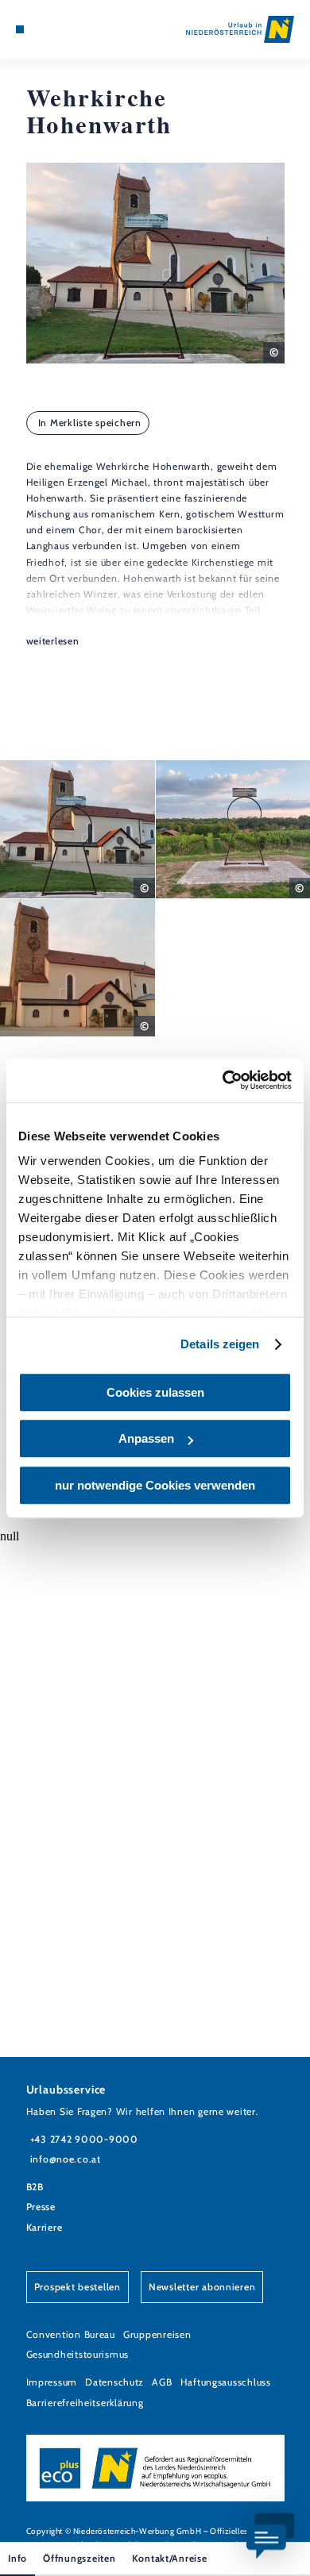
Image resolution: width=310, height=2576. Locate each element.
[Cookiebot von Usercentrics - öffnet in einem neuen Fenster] (223, 1080)
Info (17, 2558)
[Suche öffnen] (68, 29)
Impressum (52, 2382)
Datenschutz (114, 2382)
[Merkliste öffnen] (56, 29)
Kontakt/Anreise (170, 2558)
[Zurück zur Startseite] (240, 29)
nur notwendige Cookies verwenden (155, 1485)
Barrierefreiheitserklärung (85, 2403)
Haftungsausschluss (226, 2382)
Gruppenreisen (157, 2334)
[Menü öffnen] (20, 29)
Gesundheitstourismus (78, 2354)
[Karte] (44, 29)
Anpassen (146, 1438)
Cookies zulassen (155, 1392)
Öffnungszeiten (79, 2558)
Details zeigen (220, 1344)
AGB (162, 2382)
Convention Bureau (71, 2334)
